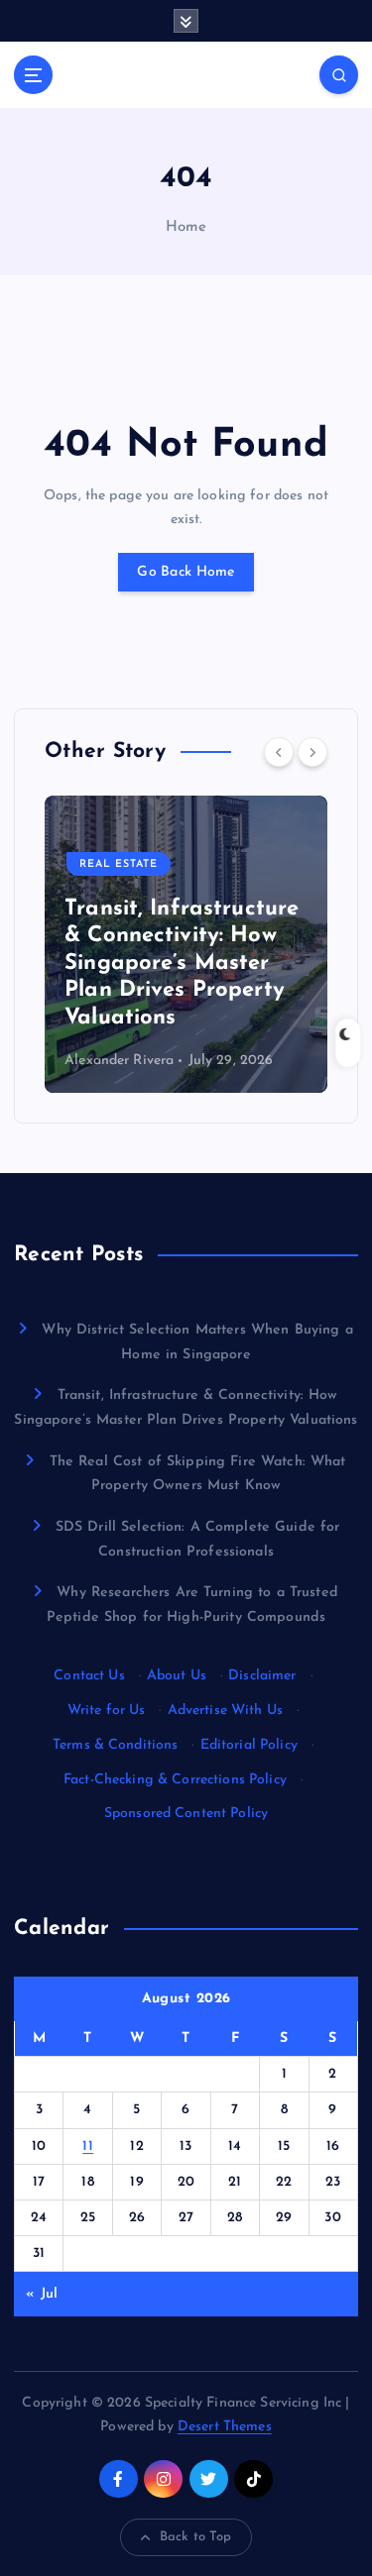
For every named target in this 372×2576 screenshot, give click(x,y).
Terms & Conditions (116, 1745)
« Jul (42, 2294)
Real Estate (119, 864)
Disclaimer (262, 1676)
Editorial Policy (249, 1745)
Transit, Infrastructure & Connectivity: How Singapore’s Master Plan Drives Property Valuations (182, 964)
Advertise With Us (225, 1711)
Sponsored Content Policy (186, 1814)
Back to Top (196, 2537)
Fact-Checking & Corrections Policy (175, 1780)
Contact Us (89, 1676)
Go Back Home (186, 572)
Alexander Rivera (119, 1061)
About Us (177, 1676)
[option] (186, 944)
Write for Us (107, 1711)
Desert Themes (225, 2427)
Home (186, 227)
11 (88, 2147)
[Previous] (279, 752)
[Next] (312, 752)
